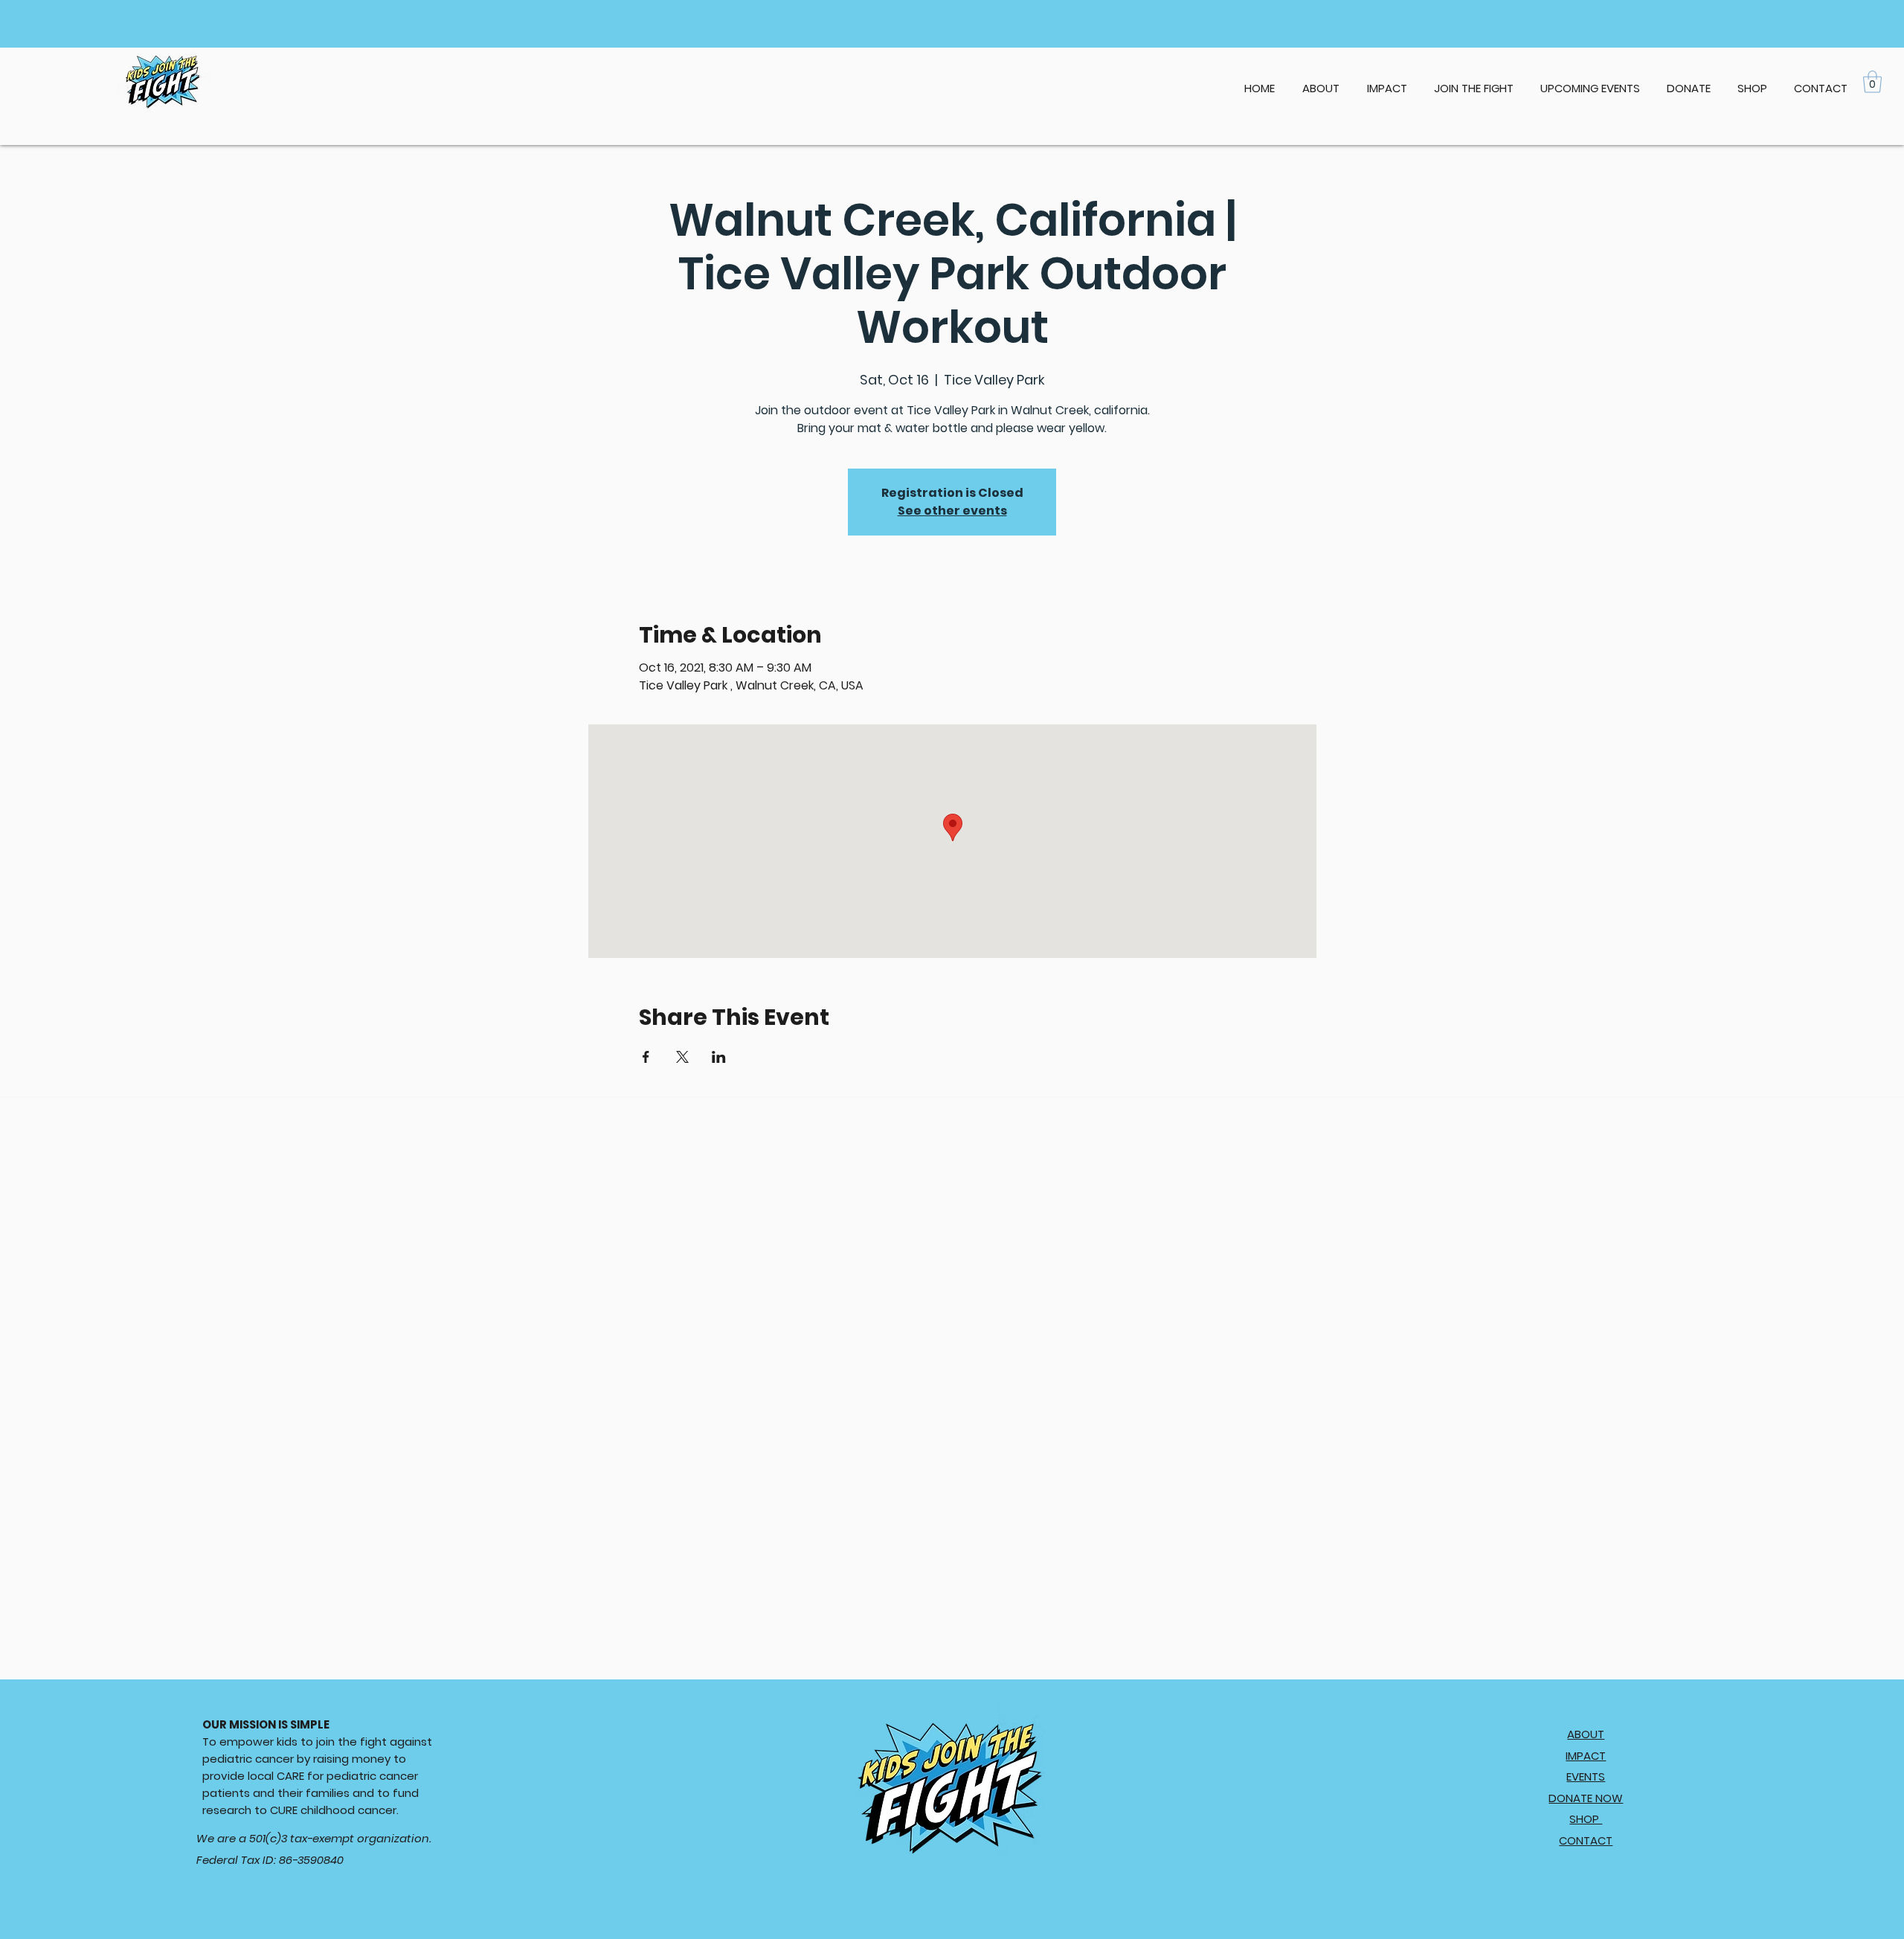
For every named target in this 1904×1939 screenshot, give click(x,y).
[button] (1590, 82)
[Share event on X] (682, 1057)
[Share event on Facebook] (646, 1057)
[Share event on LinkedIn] (719, 1057)
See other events (952, 511)
